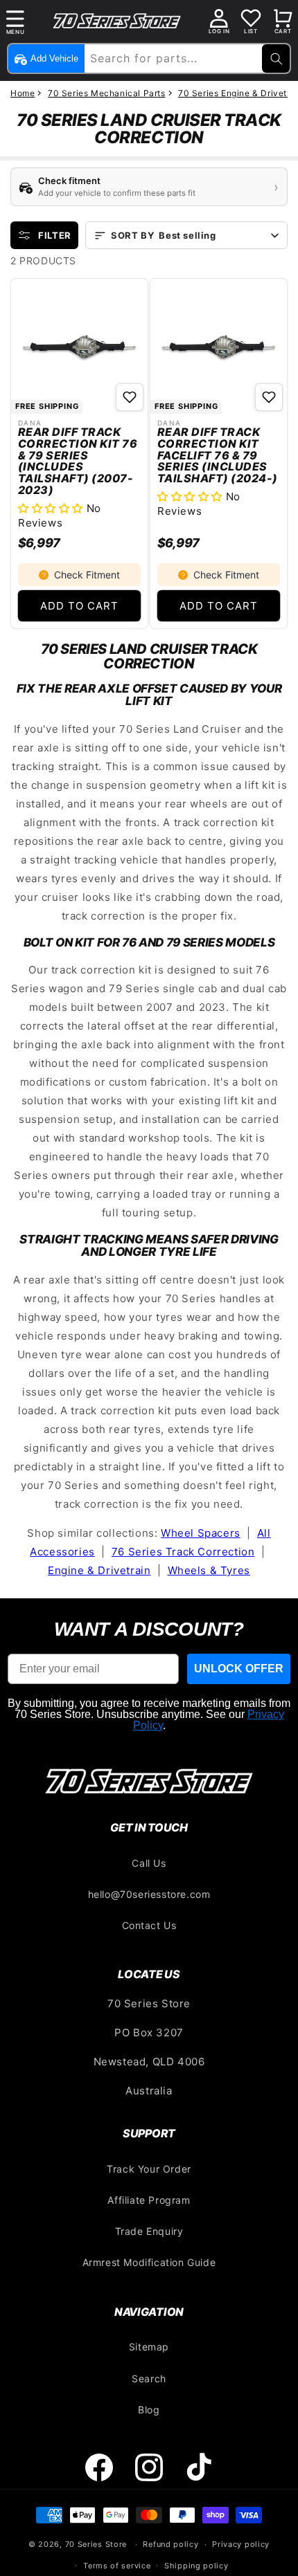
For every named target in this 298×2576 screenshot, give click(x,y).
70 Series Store (96, 2544)
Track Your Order (149, 2169)
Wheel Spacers (201, 1533)
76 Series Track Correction (183, 1552)
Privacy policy (241, 2544)
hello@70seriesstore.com (149, 1894)
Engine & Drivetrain (99, 1570)
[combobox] (186, 58)
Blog (149, 2410)
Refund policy (170, 2544)
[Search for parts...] (276, 58)
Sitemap (149, 2347)
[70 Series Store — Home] (149, 1781)
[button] (15, 21)
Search (149, 2378)
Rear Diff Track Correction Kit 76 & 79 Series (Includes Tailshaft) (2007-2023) (78, 461)
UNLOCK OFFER (239, 1669)
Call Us (149, 1863)
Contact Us (149, 1925)
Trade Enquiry (149, 2231)
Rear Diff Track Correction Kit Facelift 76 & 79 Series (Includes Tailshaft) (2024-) (218, 455)
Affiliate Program (149, 2200)
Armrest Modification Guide (149, 2262)
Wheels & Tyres (209, 1570)
